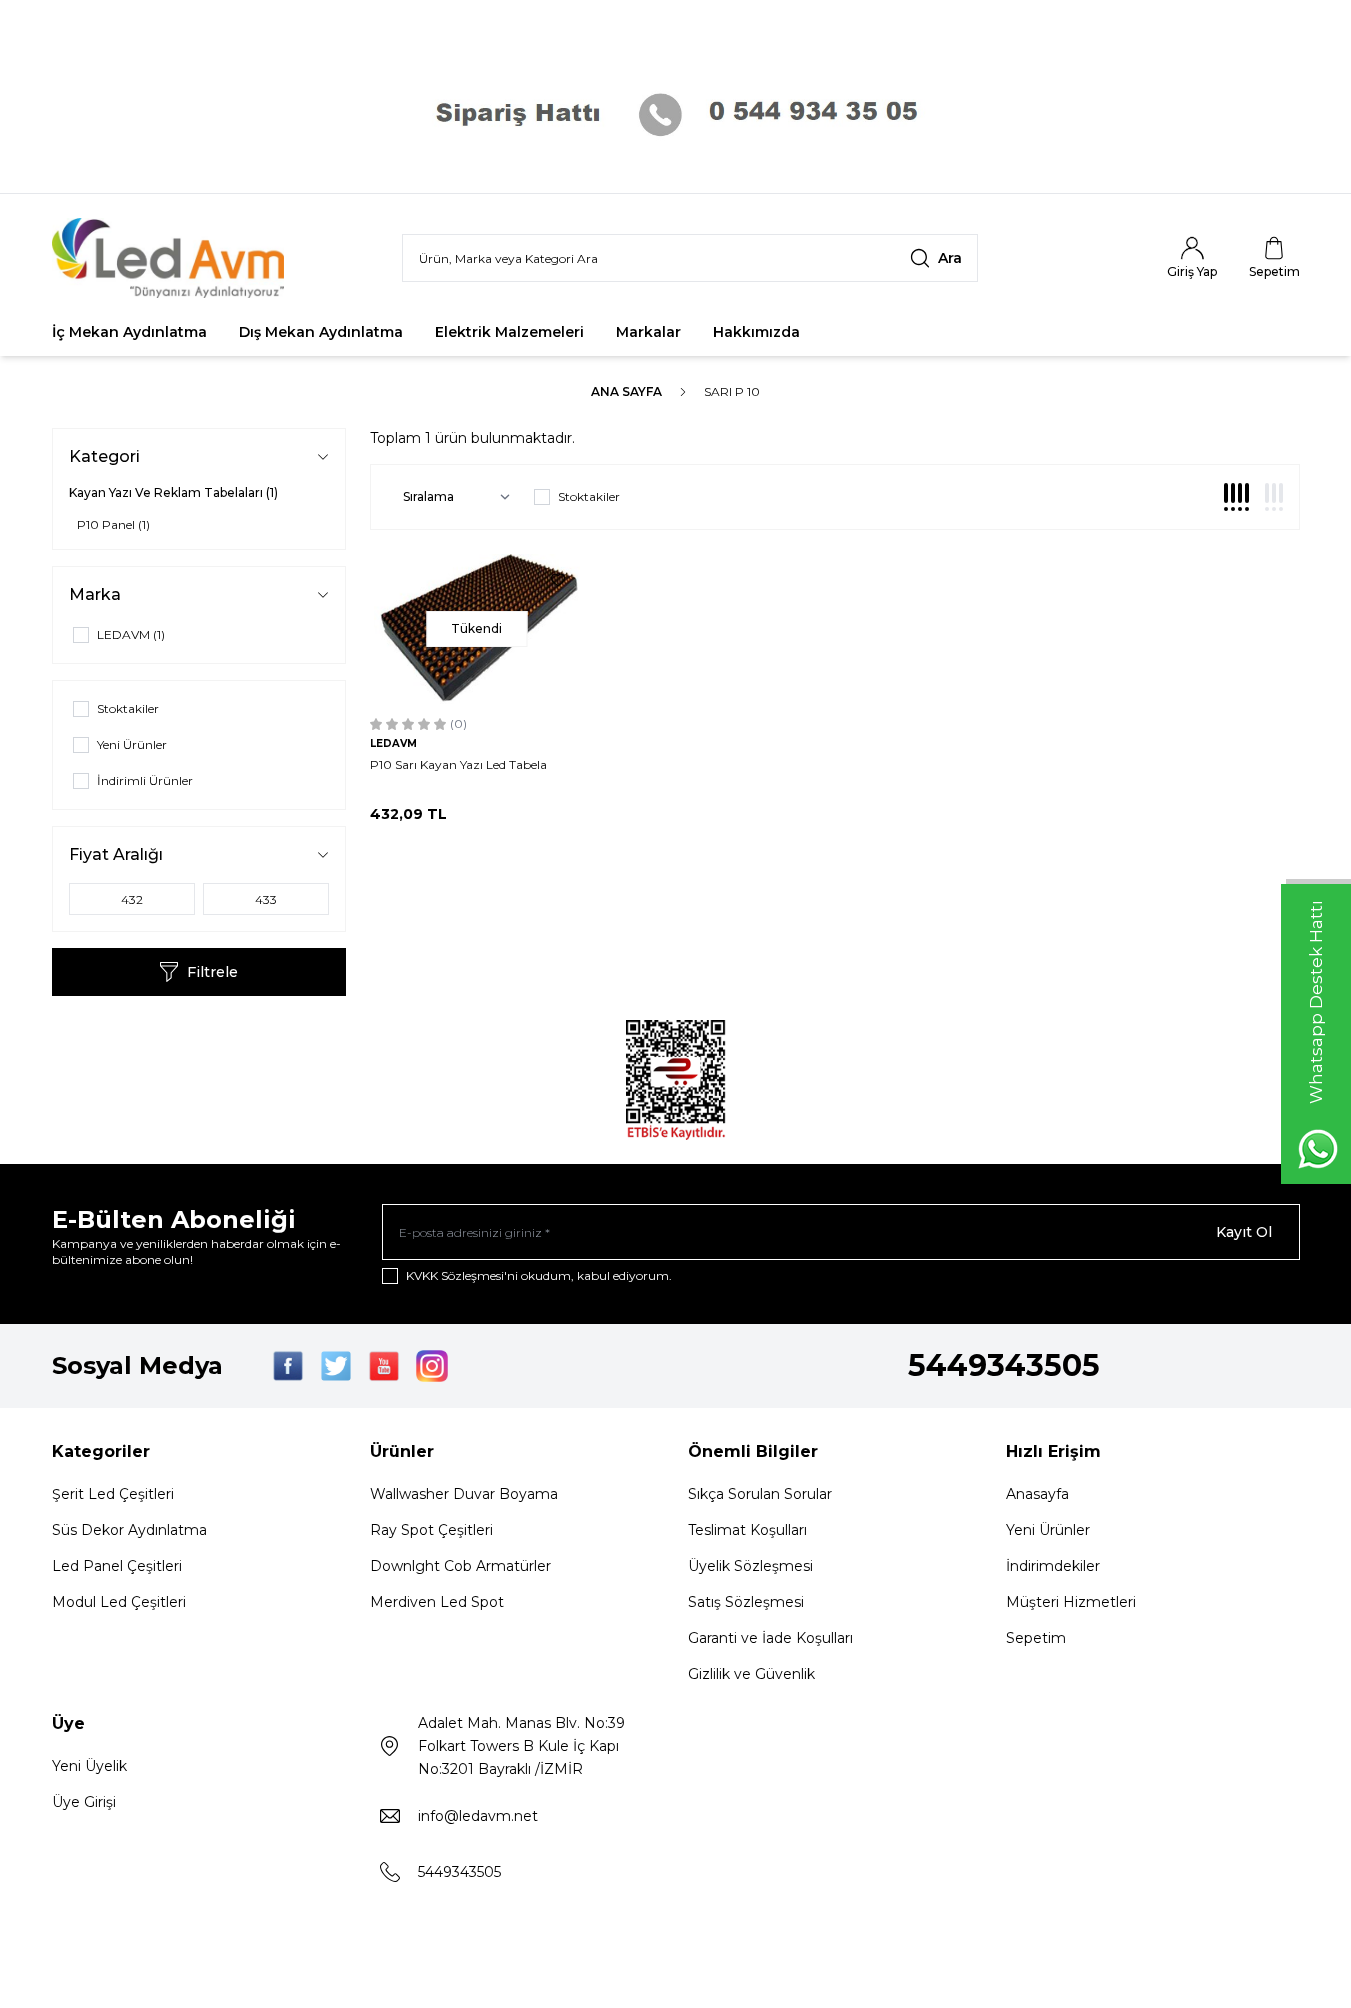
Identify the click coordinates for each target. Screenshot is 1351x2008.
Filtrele (212, 972)
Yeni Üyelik (89, 1766)
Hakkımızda (756, 332)
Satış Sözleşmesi (746, 1602)
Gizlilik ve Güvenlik (751, 1674)
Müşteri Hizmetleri (1071, 1602)
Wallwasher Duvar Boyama (464, 1494)
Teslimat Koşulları (747, 1530)
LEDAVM (393, 743)
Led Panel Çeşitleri (117, 1566)
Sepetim (1036, 1638)
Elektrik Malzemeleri (509, 332)
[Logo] (172, 258)
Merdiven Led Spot (437, 1602)
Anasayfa (1037, 1494)
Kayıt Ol (1244, 1232)
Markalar (648, 332)
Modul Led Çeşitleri (119, 1602)
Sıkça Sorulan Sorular (760, 1494)
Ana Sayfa (626, 391)
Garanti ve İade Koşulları (770, 1638)
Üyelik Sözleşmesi (750, 1566)
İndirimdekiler (1053, 1566)
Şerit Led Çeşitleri (113, 1494)
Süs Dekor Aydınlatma (129, 1530)
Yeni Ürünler (1048, 1530)
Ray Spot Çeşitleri (431, 1530)
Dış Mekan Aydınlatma (321, 332)
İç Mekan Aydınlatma (129, 332)
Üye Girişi (84, 1802)
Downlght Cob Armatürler (460, 1566)
